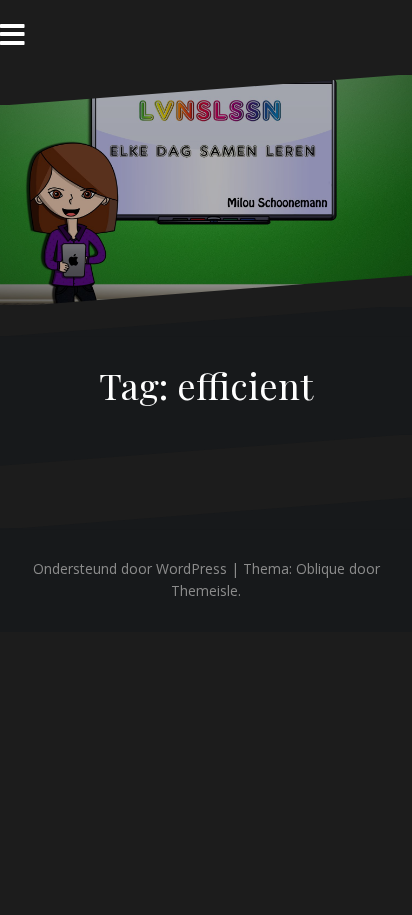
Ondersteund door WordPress (130, 568)
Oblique (320, 568)
